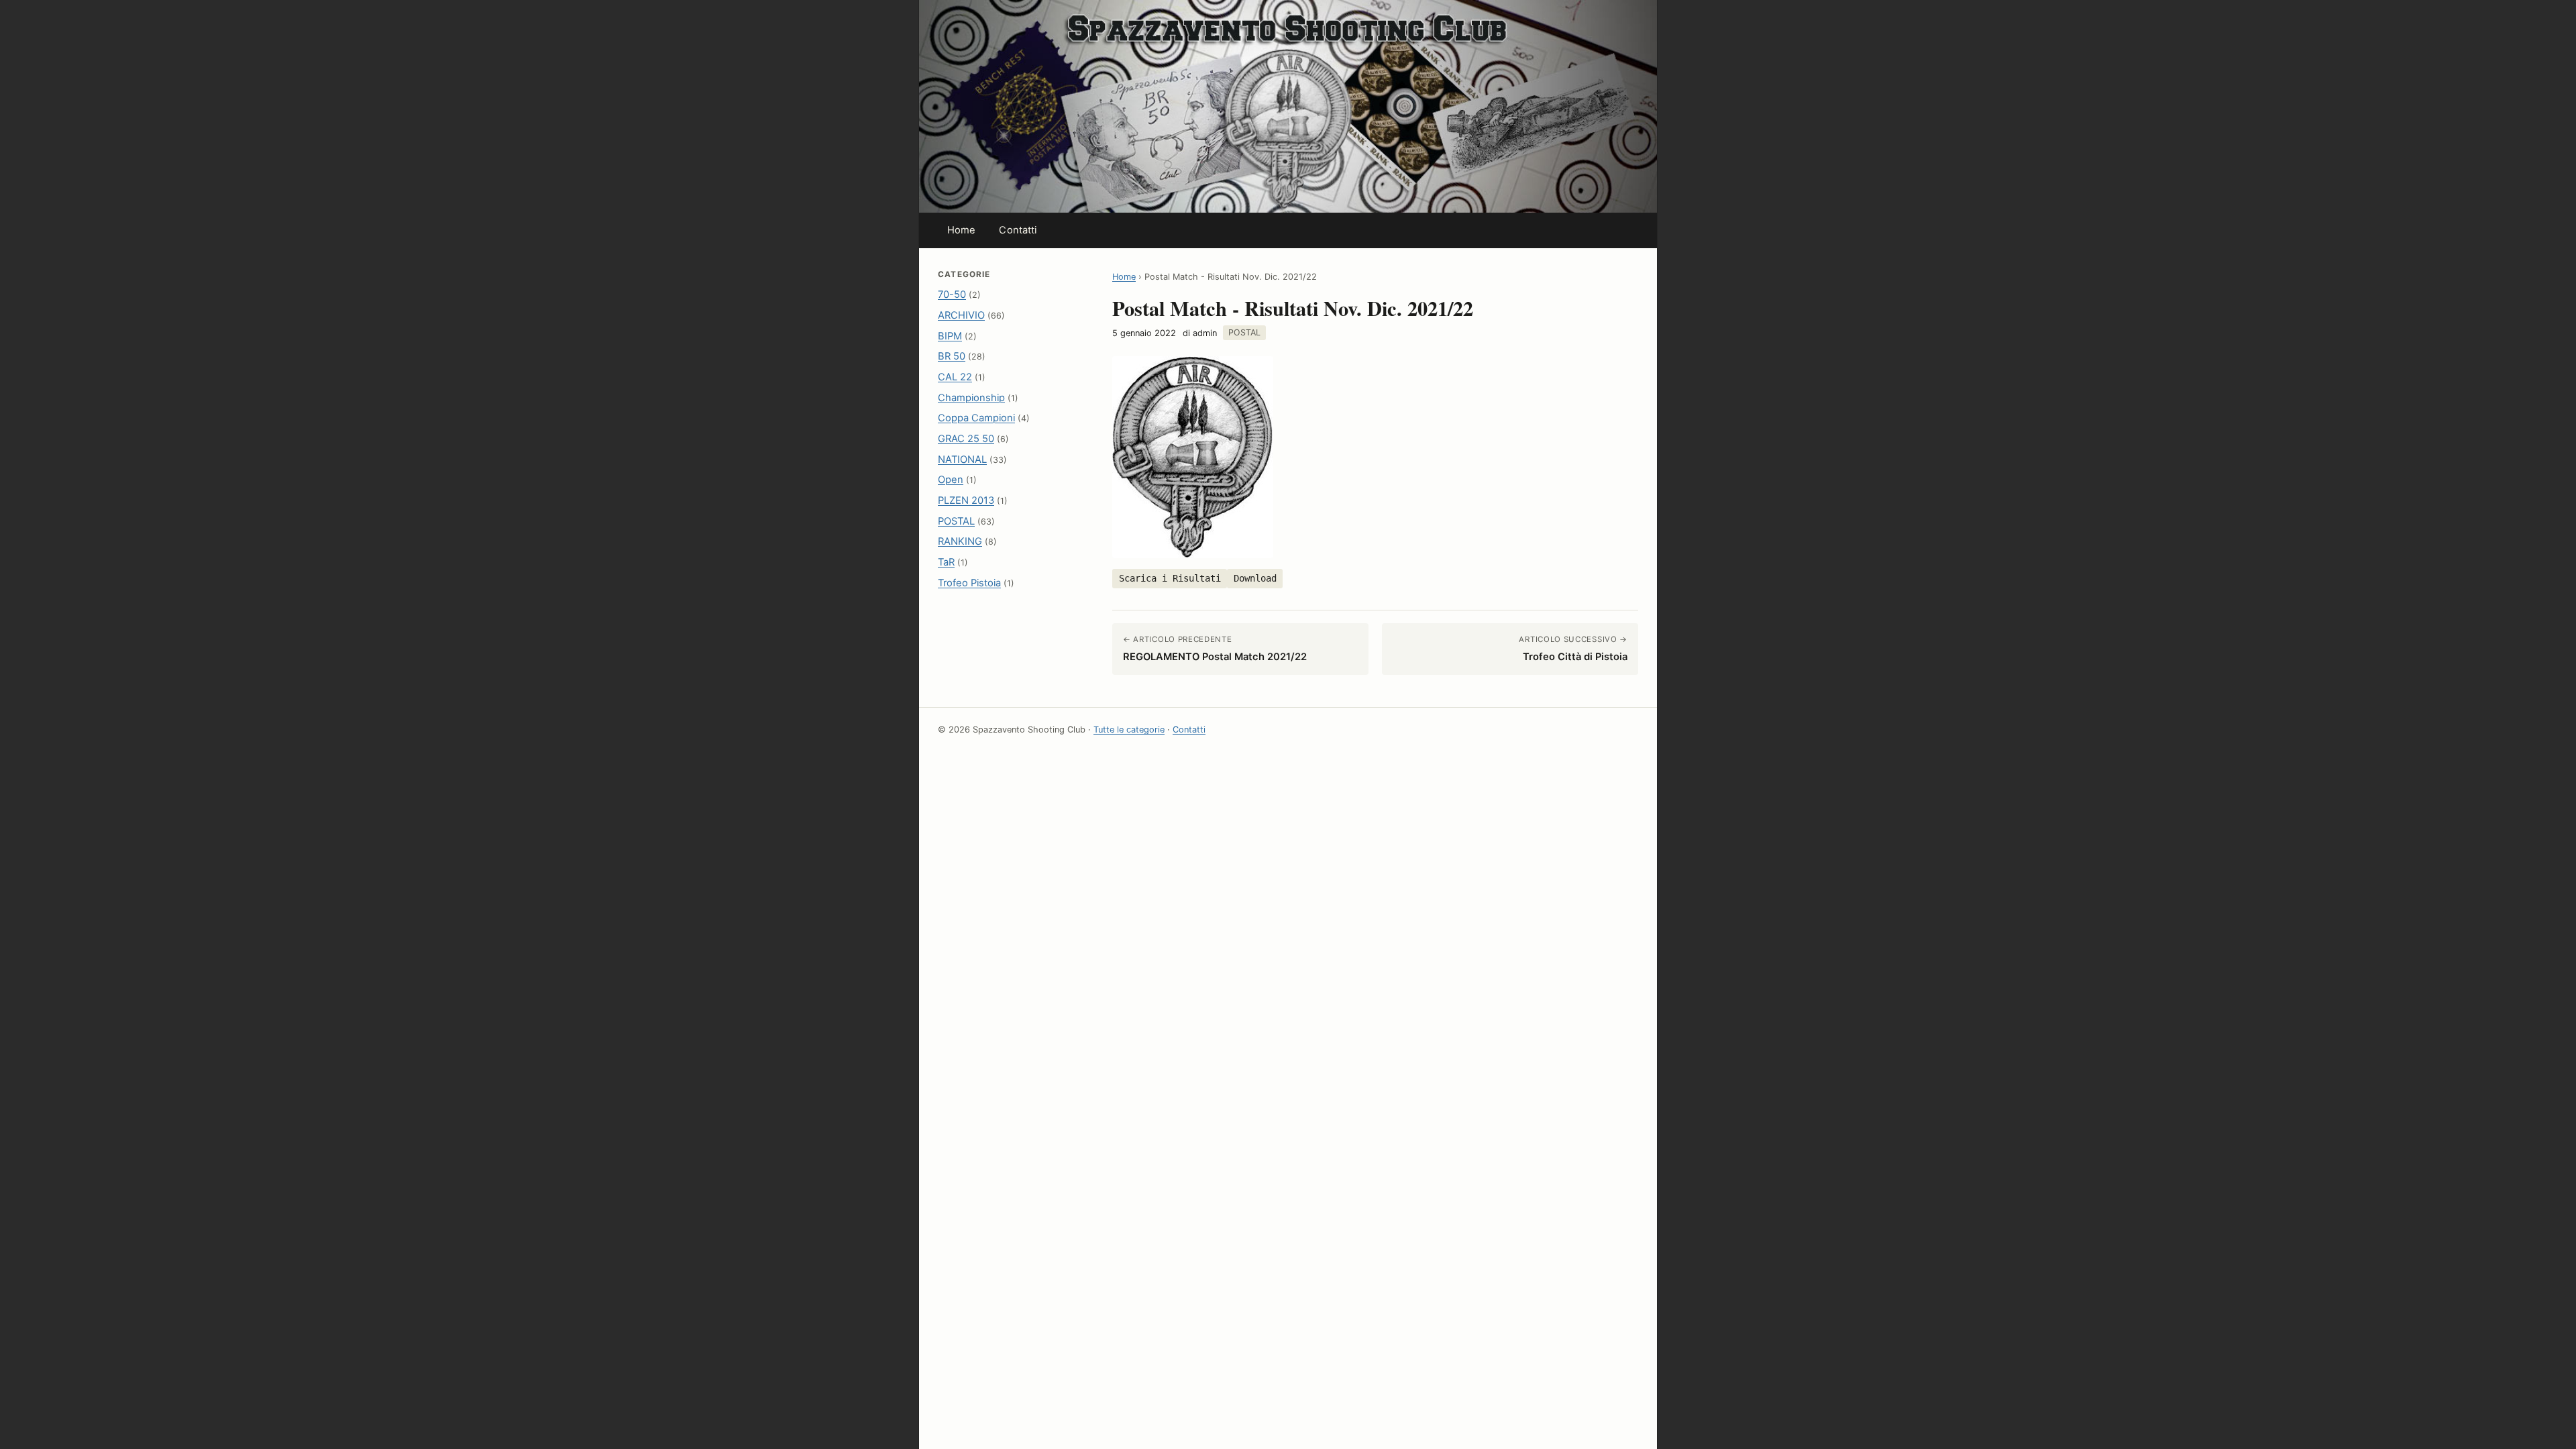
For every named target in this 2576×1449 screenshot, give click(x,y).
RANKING (960, 541)
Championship (971, 398)
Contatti (1018, 230)
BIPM (950, 336)
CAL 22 (955, 377)
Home (962, 230)
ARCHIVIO (961, 315)
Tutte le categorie (1129, 730)
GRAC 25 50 (966, 439)
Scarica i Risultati (1170, 578)
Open (951, 480)
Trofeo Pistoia (969, 583)
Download (1255, 578)
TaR (946, 562)
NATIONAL (962, 460)
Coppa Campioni (976, 418)
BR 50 (952, 356)
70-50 (952, 294)
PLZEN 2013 (966, 500)
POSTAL (956, 521)
